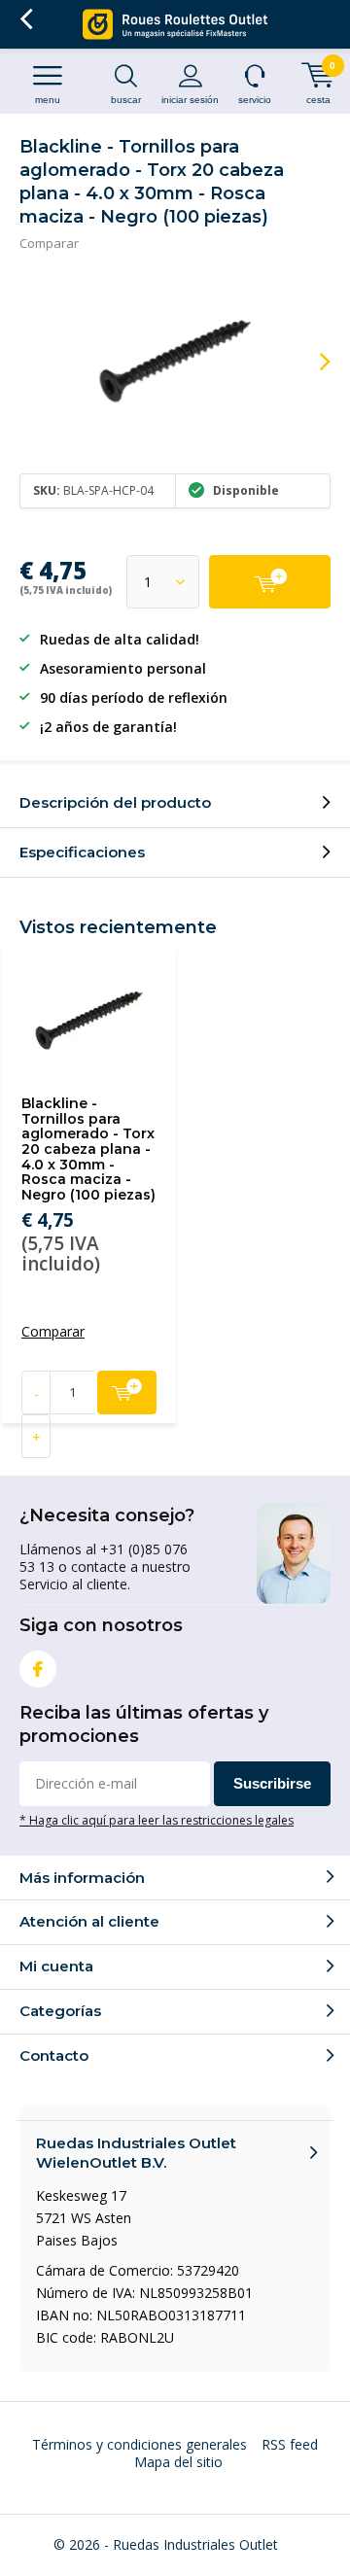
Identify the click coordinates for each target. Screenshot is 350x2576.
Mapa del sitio (178, 2462)
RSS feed (290, 2444)
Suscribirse (272, 1783)
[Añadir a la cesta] (270, 582)
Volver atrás (26, 19)
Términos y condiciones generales (140, 2444)
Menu (48, 100)
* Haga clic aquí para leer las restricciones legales (157, 1820)
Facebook (38, 1669)
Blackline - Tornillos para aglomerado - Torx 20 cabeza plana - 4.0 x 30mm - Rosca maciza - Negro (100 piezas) (88, 1149)
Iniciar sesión (190, 100)
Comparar (49, 243)
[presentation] (311, 362)
